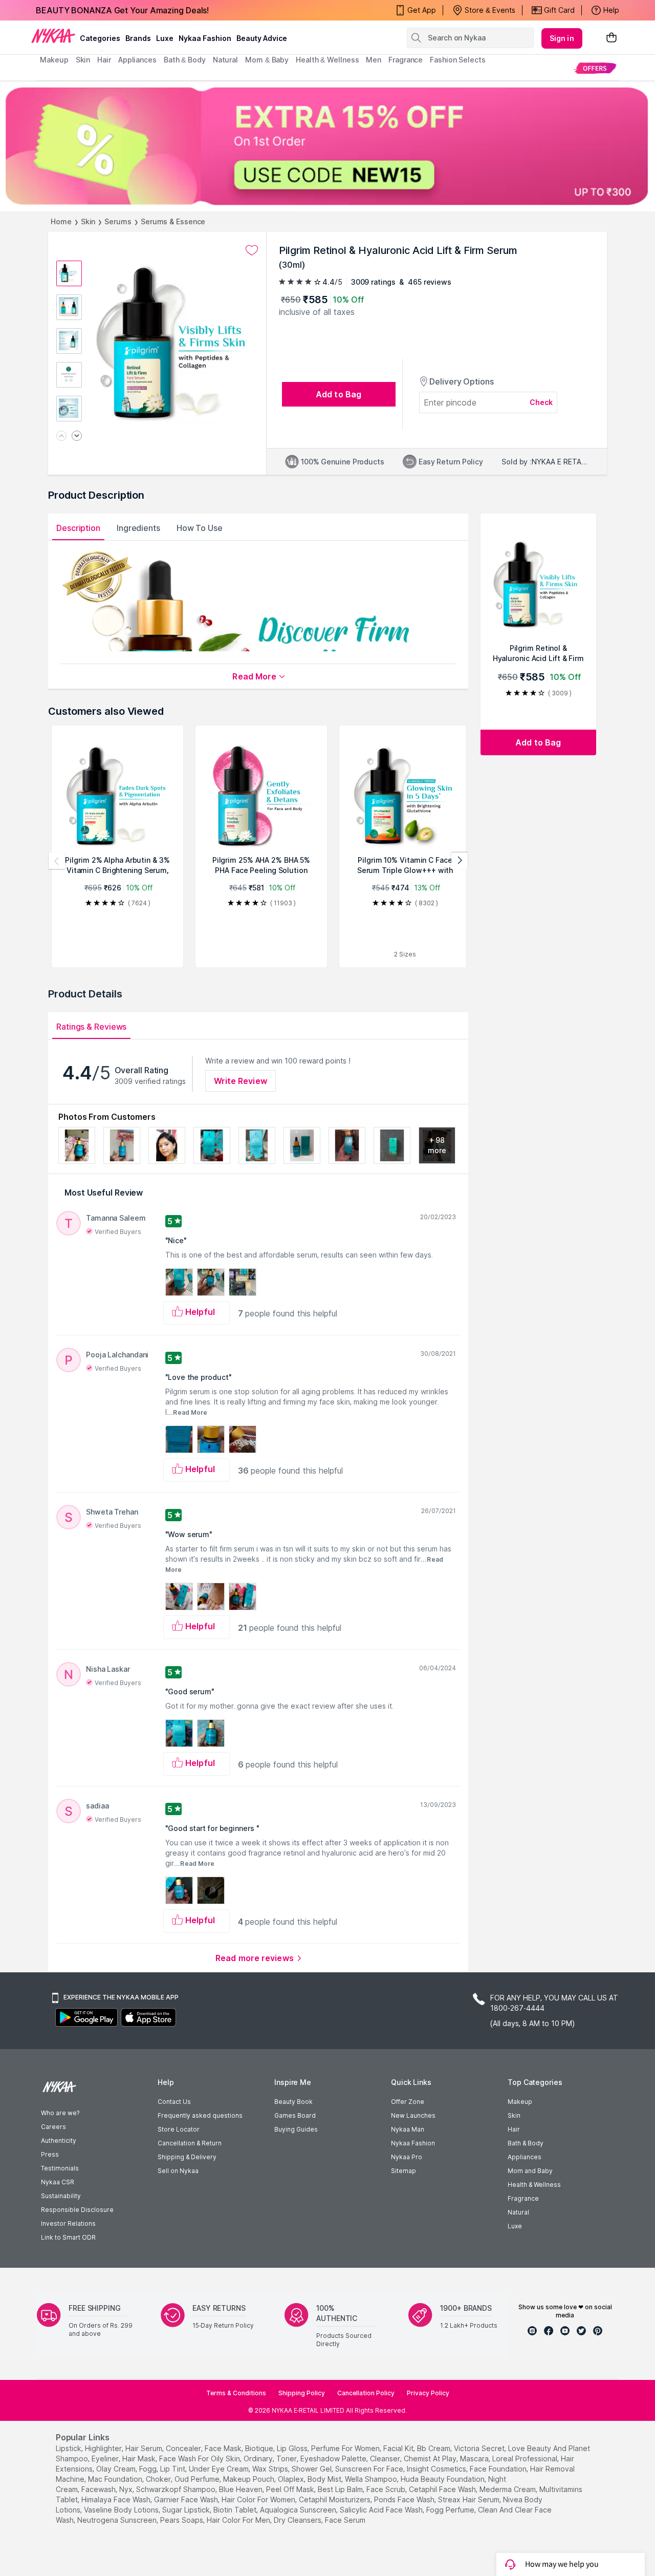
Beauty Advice (262, 38)
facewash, (99, 2489)
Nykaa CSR (58, 2182)
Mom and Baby (530, 2171)
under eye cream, (220, 2469)
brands (138, 38)
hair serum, (145, 2448)
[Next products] (460, 861)
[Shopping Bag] (612, 38)
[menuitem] (595, 68)
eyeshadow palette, (334, 2458)
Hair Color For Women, (259, 2499)
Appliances (525, 2157)
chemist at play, (431, 2458)
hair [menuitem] (104, 60)
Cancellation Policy (366, 2393)
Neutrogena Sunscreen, (118, 2520)
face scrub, (387, 2489)
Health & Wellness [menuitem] (327, 60)
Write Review (241, 1081)
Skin (88, 221)
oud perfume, (198, 2479)
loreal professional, (526, 2458)
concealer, (184, 2448)
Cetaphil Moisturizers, (335, 2499)
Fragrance (523, 2198)
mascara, (475, 2458)
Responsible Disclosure (77, 2210)
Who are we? (60, 2113)
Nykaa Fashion (205, 38)
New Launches (413, 2115)
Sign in (562, 38)
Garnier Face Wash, (187, 2499)
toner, (287, 2458)
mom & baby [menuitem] (267, 60)
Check (541, 402)
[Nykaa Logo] (53, 35)
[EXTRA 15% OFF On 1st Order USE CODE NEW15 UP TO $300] (327, 146)
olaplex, (292, 2479)
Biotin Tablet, (236, 2510)
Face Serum (345, 2520)
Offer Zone (408, 2102)
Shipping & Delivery (187, 2157)
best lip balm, (341, 2489)
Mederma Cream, (508, 2489)
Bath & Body (526, 2143)
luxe (165, 38)
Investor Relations (68, 2223)
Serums (118, 221)
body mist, (325, 2479)
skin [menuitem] (83, 60)
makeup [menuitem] (54, 60)
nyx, (127, 2489)
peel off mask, (291, 2489)
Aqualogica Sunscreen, (299, 2510)
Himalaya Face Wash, (117, 2499)
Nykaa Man (408, 2129)
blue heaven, (242, 2489)
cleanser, (386, 2458)
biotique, (260, 2448)
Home (61, 221)
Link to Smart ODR (68, 2237)
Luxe (515, 2226)
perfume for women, (346, 2448)
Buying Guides (296, 2129)
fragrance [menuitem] (406, 60)
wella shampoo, (372, 2479)
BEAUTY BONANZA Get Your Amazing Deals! (122, 10)
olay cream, (117, 2469)
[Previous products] (57, 861)
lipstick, (69, 2448)
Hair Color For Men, (239, 2520)
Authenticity (59, 2141)
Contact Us (174, 2102)
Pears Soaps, (182, 2520)
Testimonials (60, 2168)
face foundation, (499, 2469)
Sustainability (61, 2196)
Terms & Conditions (236, 2393)
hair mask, (140, 2458)
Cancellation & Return (190, 2143)
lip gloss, (293, 2448)
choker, (159, 2479)
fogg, (149, 2469)
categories (100, 38)
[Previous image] (61, 437)
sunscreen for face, (370, 2469)
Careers (53, 2127)
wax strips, (271, 2469)
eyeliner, (106, 2458)
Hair (514, 2129)
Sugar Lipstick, (187, 2510)
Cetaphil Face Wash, (443, 2489)
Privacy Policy (428, 2393)
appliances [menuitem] (137, 60)
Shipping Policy (302, 2393)
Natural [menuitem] (225, 60)
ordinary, (259, 2458)
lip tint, (173, 2469)
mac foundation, (116, 2479)
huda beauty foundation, (443, 2479)
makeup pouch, (249, 2479)
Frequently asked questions (200, 2115)
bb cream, (434, 2448)
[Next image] (77, 437)
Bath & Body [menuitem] (185, 60)
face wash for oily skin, (200, 2458)
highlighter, (104, 2448)
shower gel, (312, 2469)
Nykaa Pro (407, 2157)
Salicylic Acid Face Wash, (382, 2510)
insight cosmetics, (437, 2469)
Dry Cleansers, (298, 2520)
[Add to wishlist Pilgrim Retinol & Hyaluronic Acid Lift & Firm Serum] (252, 250)
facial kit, (399, 2448)
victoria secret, (480, 2448)
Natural (518, 2212)
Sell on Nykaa (178, 2171)
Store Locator (179, 2129)
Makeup (520, 2102)
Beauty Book (293, 2102)
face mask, (224, 2448)
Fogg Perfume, (451, 2510)
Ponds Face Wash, (405, 2499)
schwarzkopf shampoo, (177, 2489)
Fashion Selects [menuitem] (458, 60)
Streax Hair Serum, (470, 2499)
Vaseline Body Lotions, (122, 2510)
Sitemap (403, 2171)
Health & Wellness (534, 2185)
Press (50, 2154)
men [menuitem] (374, 60)
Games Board (295, 2115)
